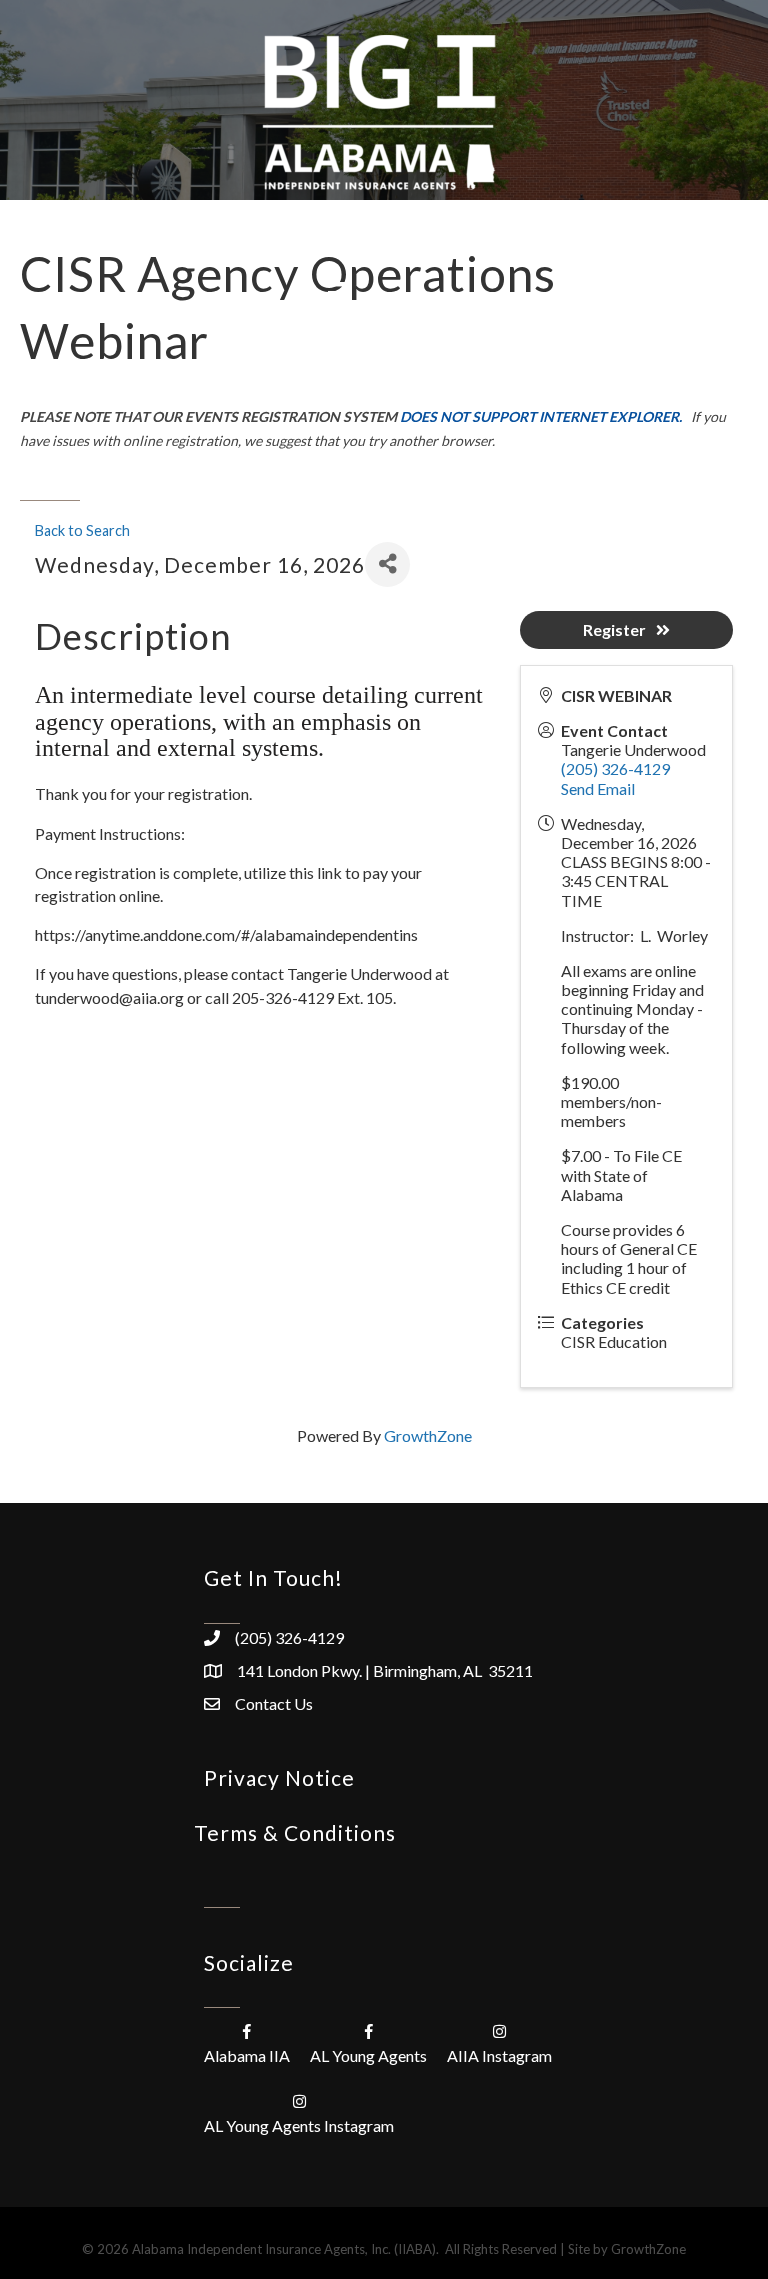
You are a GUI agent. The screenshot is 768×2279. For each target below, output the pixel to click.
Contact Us (274, 1703)
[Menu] (339, 292)
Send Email (598, 788)
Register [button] (614, 629)
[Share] (387, 564)
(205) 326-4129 (615, 768)
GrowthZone (428, 1435)
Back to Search (82, 530)
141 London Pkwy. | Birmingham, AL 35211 (385, 1670)
